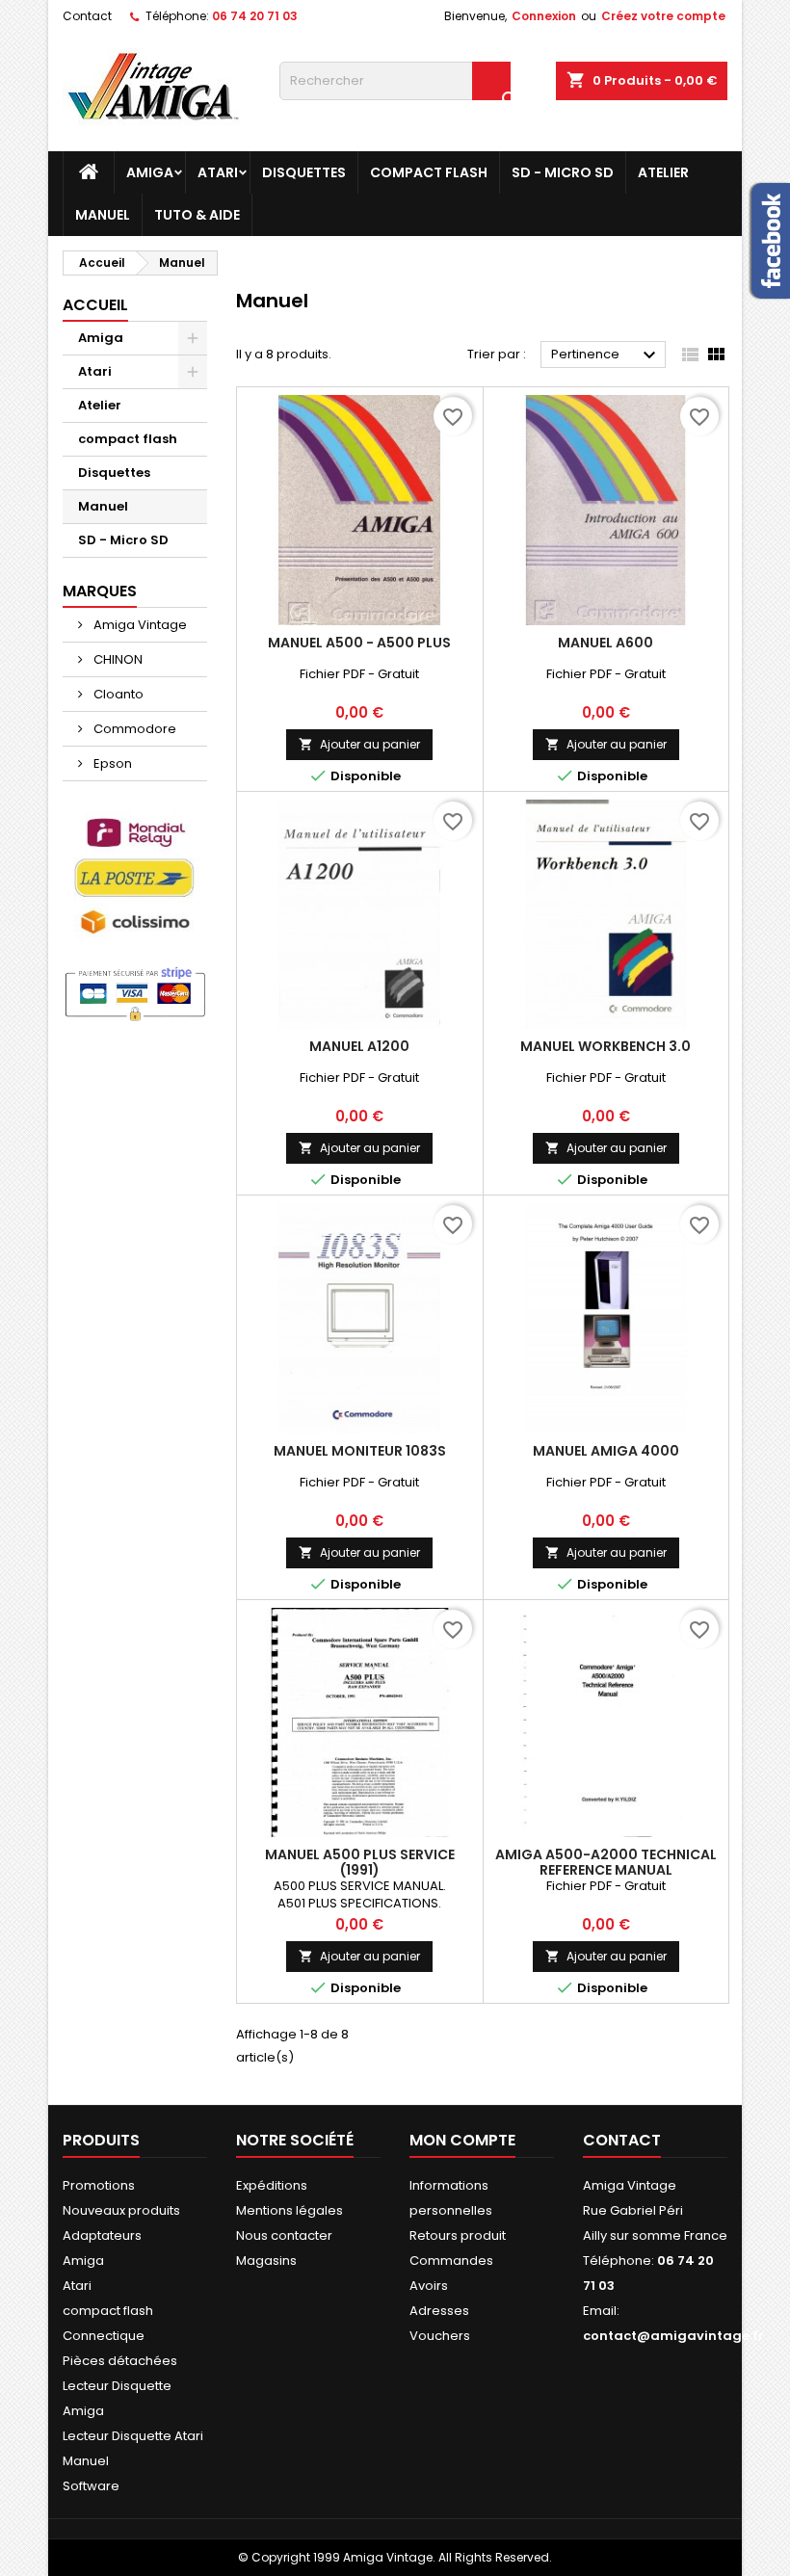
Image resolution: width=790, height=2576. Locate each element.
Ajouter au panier (359, 744)
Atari (218, 172)
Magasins (266, 2261)
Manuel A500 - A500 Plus (359, 643)
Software (91, 2486)
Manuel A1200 (359, 1046)
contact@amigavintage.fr (673, 2336)
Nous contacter (284, 2235)
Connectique (104, 2336)
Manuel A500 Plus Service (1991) (360, 1862)
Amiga (150, 172)
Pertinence (606, 355)
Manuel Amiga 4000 (606, 1451)
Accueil (95, 305)
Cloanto (117, 694)
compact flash (429, 172)
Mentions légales (290, 2210)
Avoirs (429, 2286)
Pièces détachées (120, 2361)
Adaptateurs (102, 2235)
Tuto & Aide (197, 215)
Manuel (103, 215)
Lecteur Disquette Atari (133, 2436)
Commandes (451, 2261)
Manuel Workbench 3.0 (606, 1046)
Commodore (133, 729)
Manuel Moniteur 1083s (360, 1451)
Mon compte (462, 2140)
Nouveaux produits (121, 2210)
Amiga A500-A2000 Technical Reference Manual (606, 1862)
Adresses (439, 2311)
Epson (111, 763)
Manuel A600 (606, 643)
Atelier (663, 172)
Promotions (99, 2185)
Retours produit (458, 2235)
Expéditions (272, 2185)
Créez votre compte (663, 16)
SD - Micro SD (563, 172)
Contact (87, 16)
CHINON (117, 659)
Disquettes (304, 172)
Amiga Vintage (139, 625)
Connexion (544, 16)
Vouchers (440, 2336)
